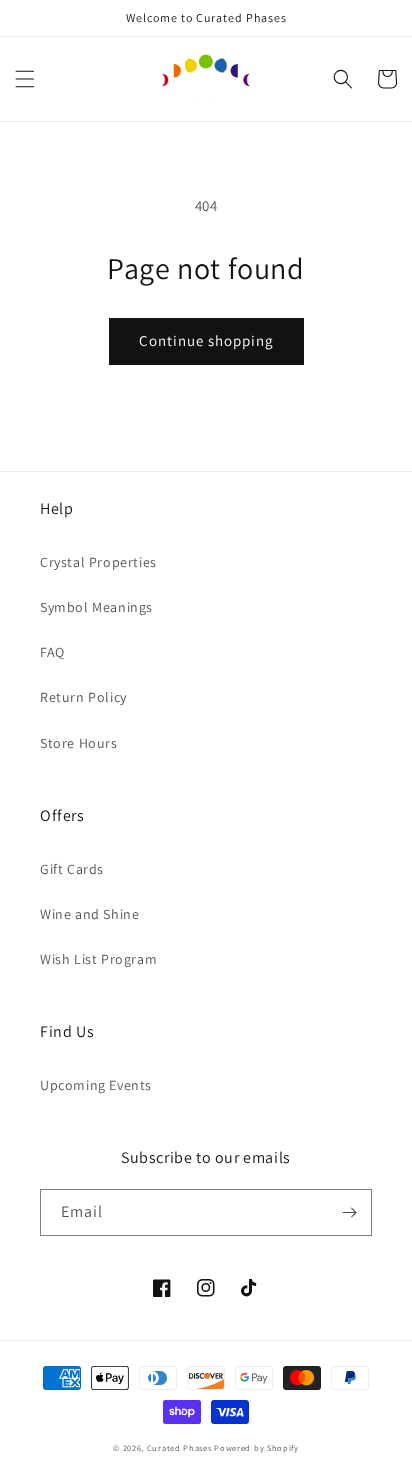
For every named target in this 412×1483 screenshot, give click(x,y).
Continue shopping (206, 340)
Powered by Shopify (256, 1447)
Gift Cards (72, 869)
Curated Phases (179, 1447)
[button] (25, 79)
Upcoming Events (96, 1085)
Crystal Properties (98, 562)
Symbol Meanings (96, 607)
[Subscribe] (349, 1212)
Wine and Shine (89, 914)
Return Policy (83, 697)
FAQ (52, 652)
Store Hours (79, 743)
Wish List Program (98, 959)
